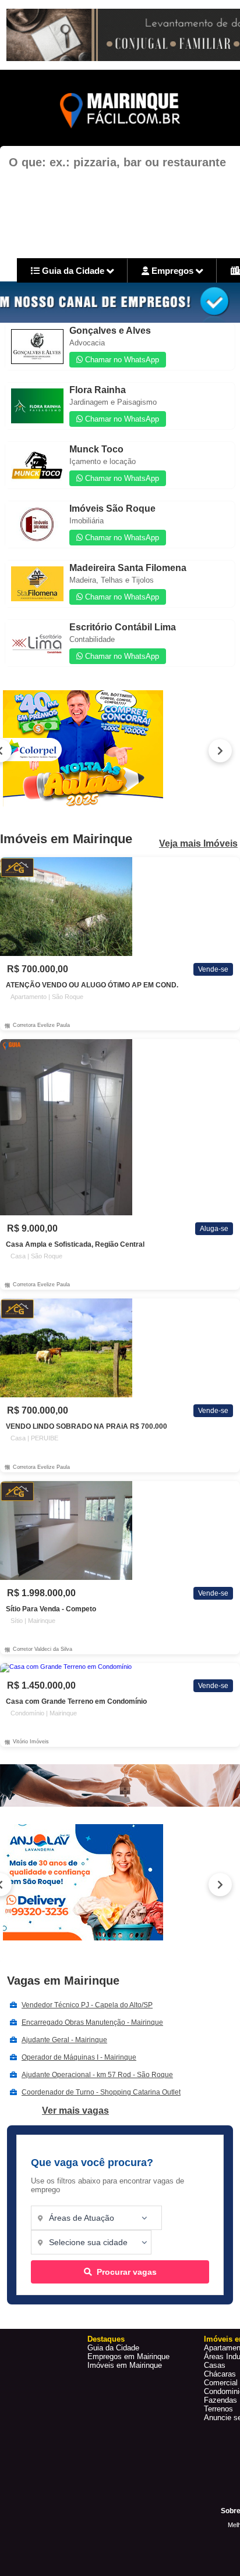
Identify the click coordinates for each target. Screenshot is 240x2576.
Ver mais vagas (75, 2111)
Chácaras (220, 2374)
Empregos (172, 271)
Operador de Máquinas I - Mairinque (79, 2057)
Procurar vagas (127, 2272)
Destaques (106, 2339)
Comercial (221, 2383)
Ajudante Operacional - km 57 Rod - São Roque (97, 2075)
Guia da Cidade (73, 271)
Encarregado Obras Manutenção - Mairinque (92, 2022)
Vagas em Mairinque (63, 1981)
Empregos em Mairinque (128, 2356)
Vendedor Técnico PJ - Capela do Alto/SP (87, 2005)
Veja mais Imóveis (198, 844)
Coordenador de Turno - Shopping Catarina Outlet (101, 2092)
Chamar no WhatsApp (121, 360)
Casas (215, 2365)
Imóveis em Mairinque (125, 2365)
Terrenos (218, 2409)
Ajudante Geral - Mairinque (64, 2040)
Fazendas (220, 2400)
